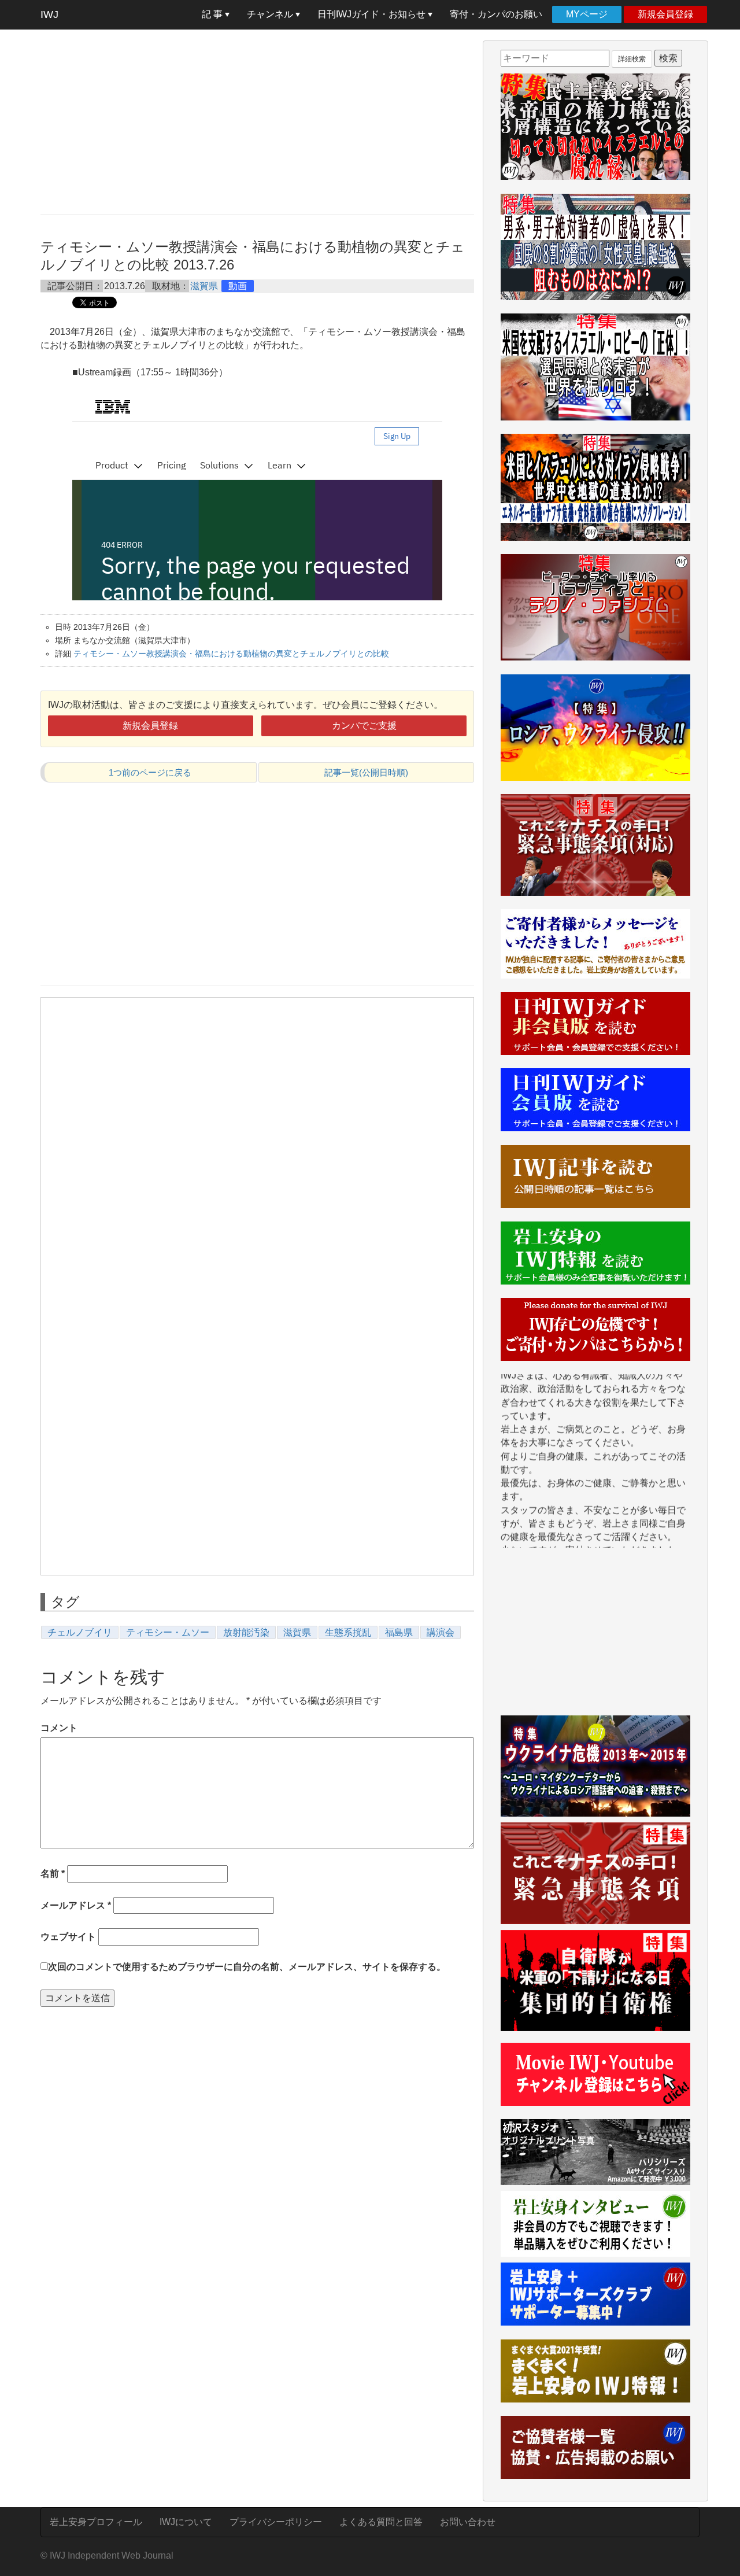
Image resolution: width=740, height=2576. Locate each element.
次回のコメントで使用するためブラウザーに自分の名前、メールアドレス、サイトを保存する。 (247, 1967)
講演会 (441, 1632)
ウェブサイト (68, 1937)
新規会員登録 (665, 14)
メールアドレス (76, 1905)
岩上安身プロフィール (96, 2522)
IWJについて (186, 2522)
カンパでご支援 (364, 726)
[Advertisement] (257, 121)
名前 (53, 1874)
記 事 (213, 14)
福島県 (399, 1632)
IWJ (49, 14)
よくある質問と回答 (381, 2522)
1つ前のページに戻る (150, 772)
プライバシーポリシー (276, 2522)
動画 (238, 286)
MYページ (587, 14)
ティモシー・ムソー (168, 1632)
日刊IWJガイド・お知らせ (373, 14)
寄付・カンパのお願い (496, 14)
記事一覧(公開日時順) (366, 772)
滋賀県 (204, 286)
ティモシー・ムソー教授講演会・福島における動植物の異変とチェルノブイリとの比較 (231, 654)
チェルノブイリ (80, 1632)
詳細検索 (632, 59)
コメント (59, 1728)
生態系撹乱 (348, 1632)
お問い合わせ (468, 2522)
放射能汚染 (246, 1632)
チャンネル (271, 14)
